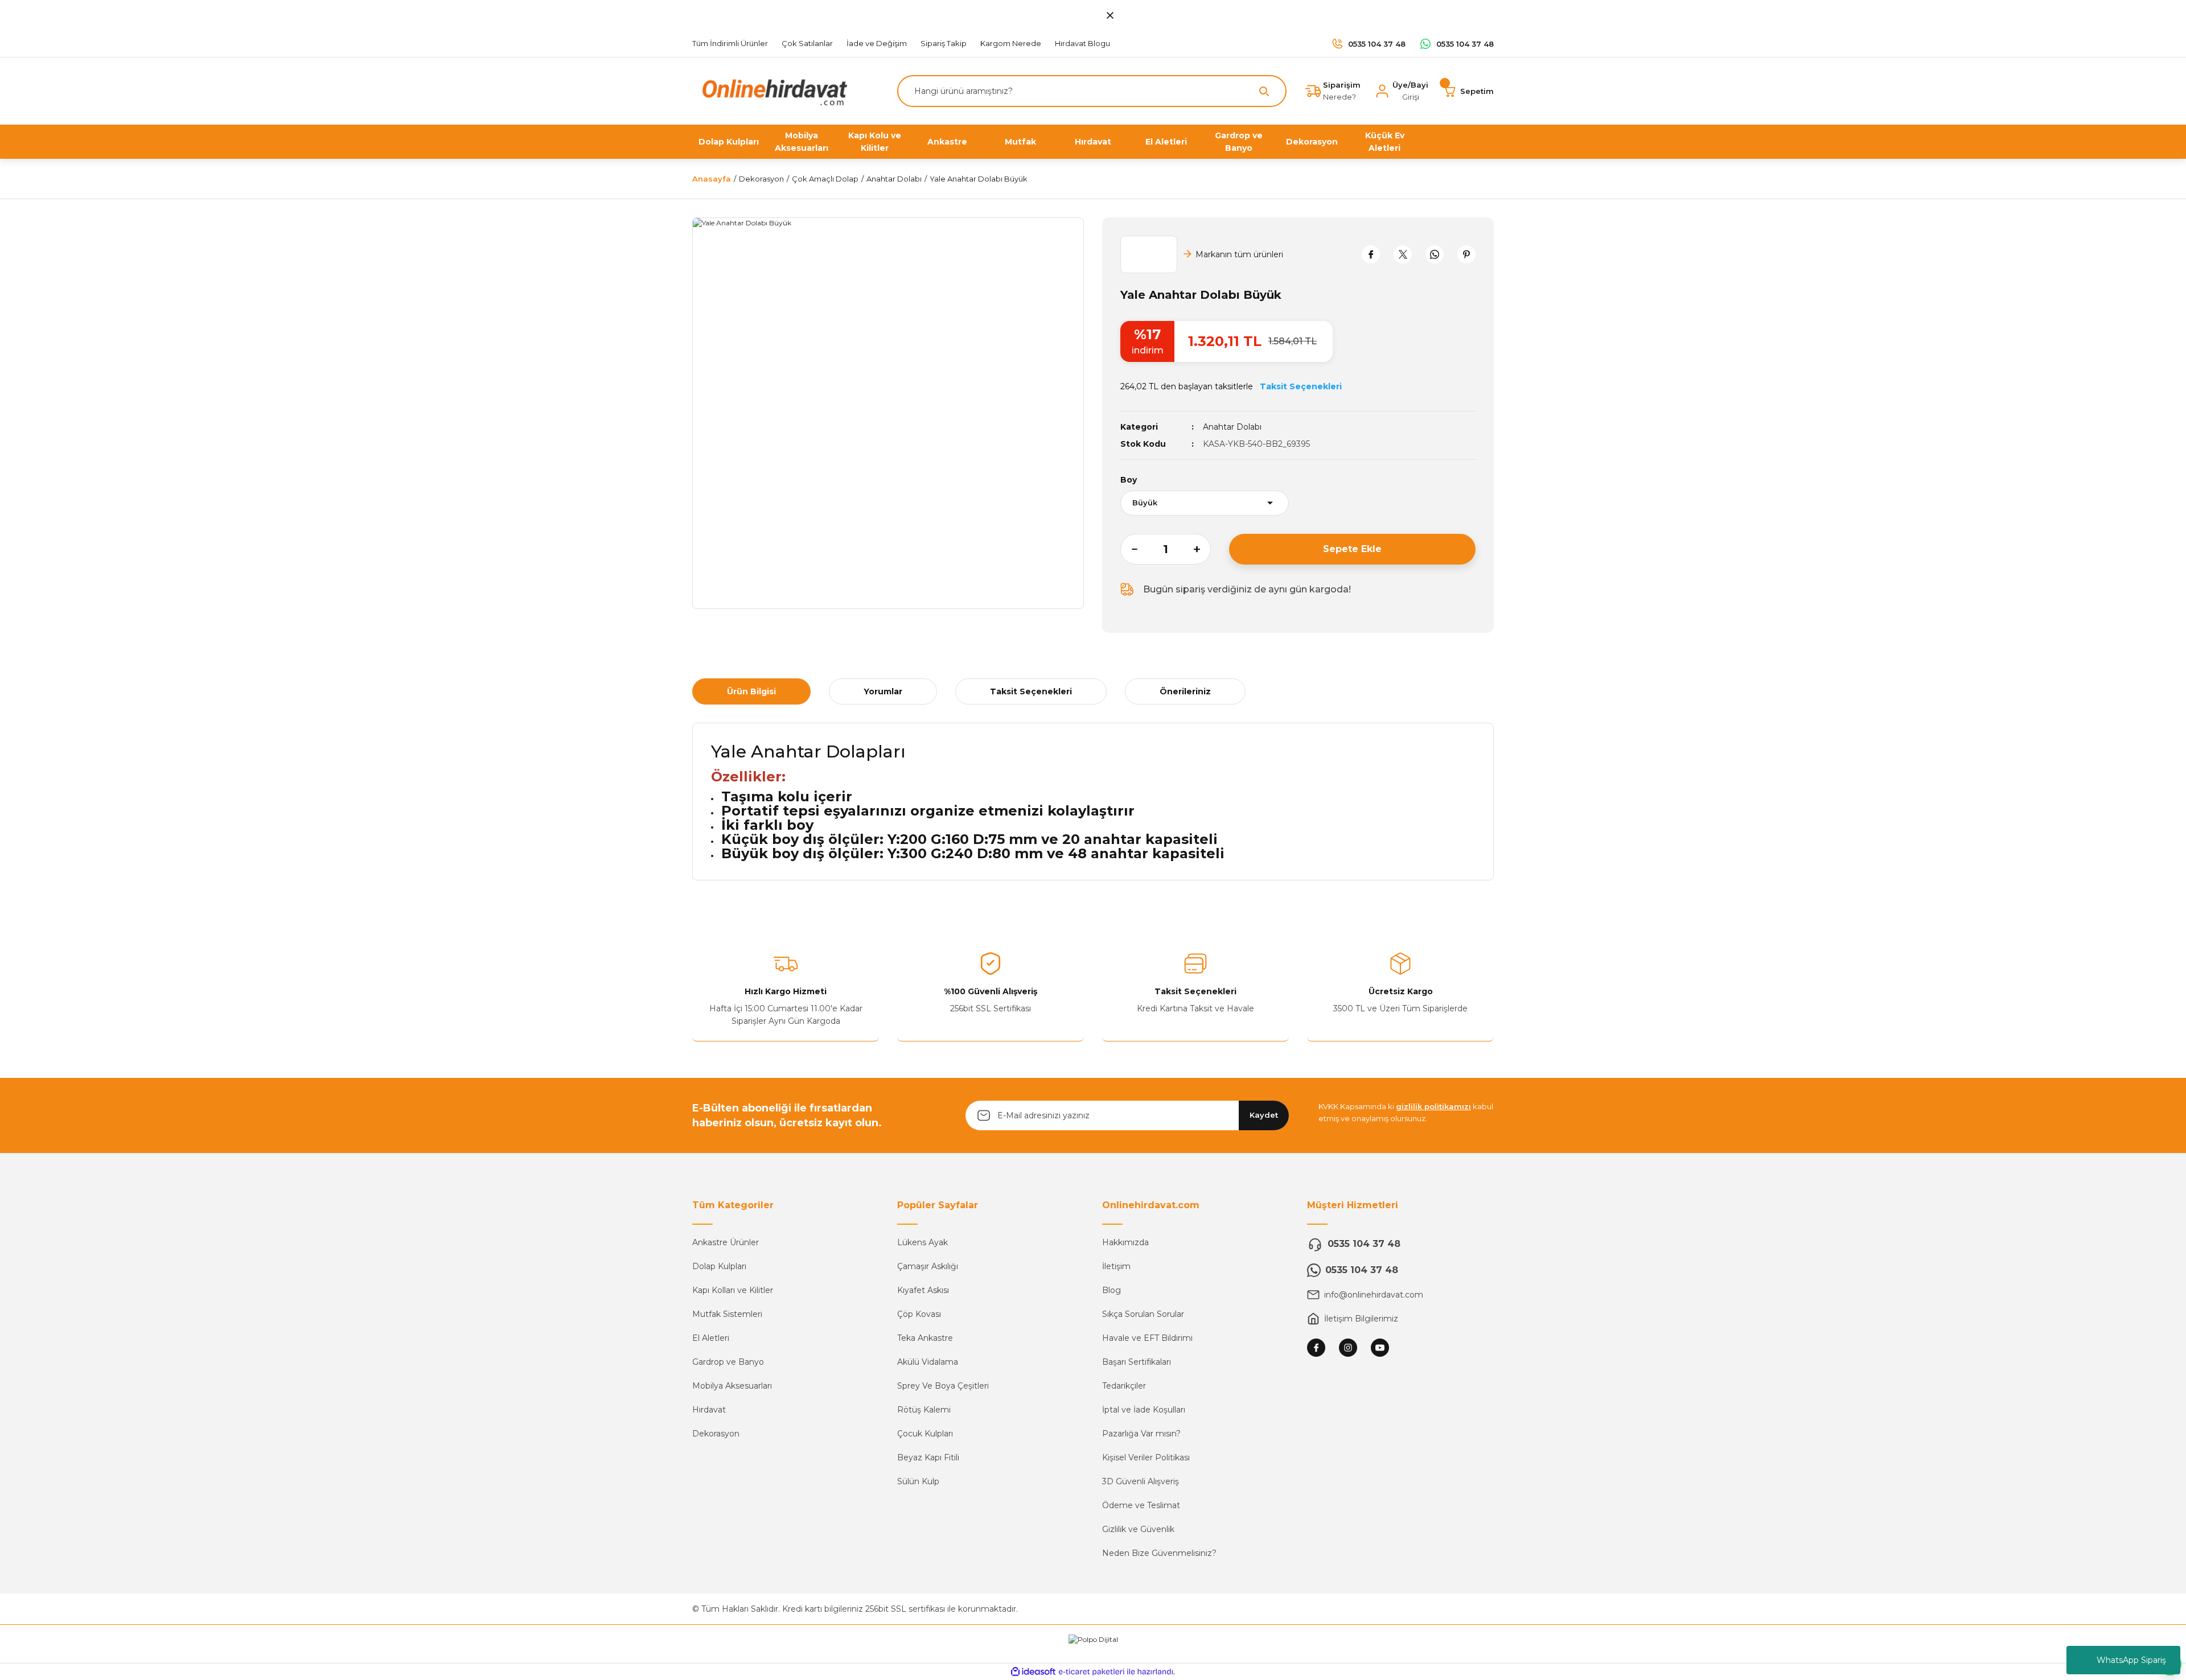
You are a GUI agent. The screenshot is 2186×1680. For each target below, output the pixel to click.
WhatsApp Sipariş (2131, 1660)
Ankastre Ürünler (726, 1242)
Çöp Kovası (919, 1314)
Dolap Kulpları (719, 1266)
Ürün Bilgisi (751, 691)
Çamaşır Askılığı (928, 1266)
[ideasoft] (1033, 1672)
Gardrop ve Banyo (728, 1362)
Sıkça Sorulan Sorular (1143, 1314)
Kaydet (1264, 1115)
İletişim (1116, 1266)
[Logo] (772, 90)
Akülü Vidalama (928, 1362)
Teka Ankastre (925, 1338)
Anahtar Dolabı (1232, 427)
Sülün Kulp (918, 1481)
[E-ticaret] (1092, 1672)
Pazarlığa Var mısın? (1141, 1434)
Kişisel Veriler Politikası (1146, 1457)
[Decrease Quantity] (1129, 549)
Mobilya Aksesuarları (732, 1386)
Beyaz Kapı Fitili (928, 1457)
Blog (1112, 1290)
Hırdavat (709, 1410)
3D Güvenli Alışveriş (1141, 1481)
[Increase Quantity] (1202, 549)
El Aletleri (711, 1338)
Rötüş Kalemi (924, 1410)
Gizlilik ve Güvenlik (1138, 1529)
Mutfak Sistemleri (727, 1314)
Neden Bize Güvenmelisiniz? (1159, 1553)
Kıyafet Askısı (923, 1290)
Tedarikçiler (1124, 1386)
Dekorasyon (716, 1434)
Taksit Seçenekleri (1031, 691)
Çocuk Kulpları (925, 1434)
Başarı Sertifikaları (1137, 1362)
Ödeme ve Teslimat (1141, 1505)
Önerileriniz (1185, 691)
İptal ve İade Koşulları (1144, 1410)
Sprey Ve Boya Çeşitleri (943, 1386)
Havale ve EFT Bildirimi (1147, 1338)
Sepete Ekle (1352, 549)
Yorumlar (883, 691)
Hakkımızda (1125, 1242)
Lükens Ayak (923, 1242)
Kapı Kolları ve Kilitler (733, 1290)
